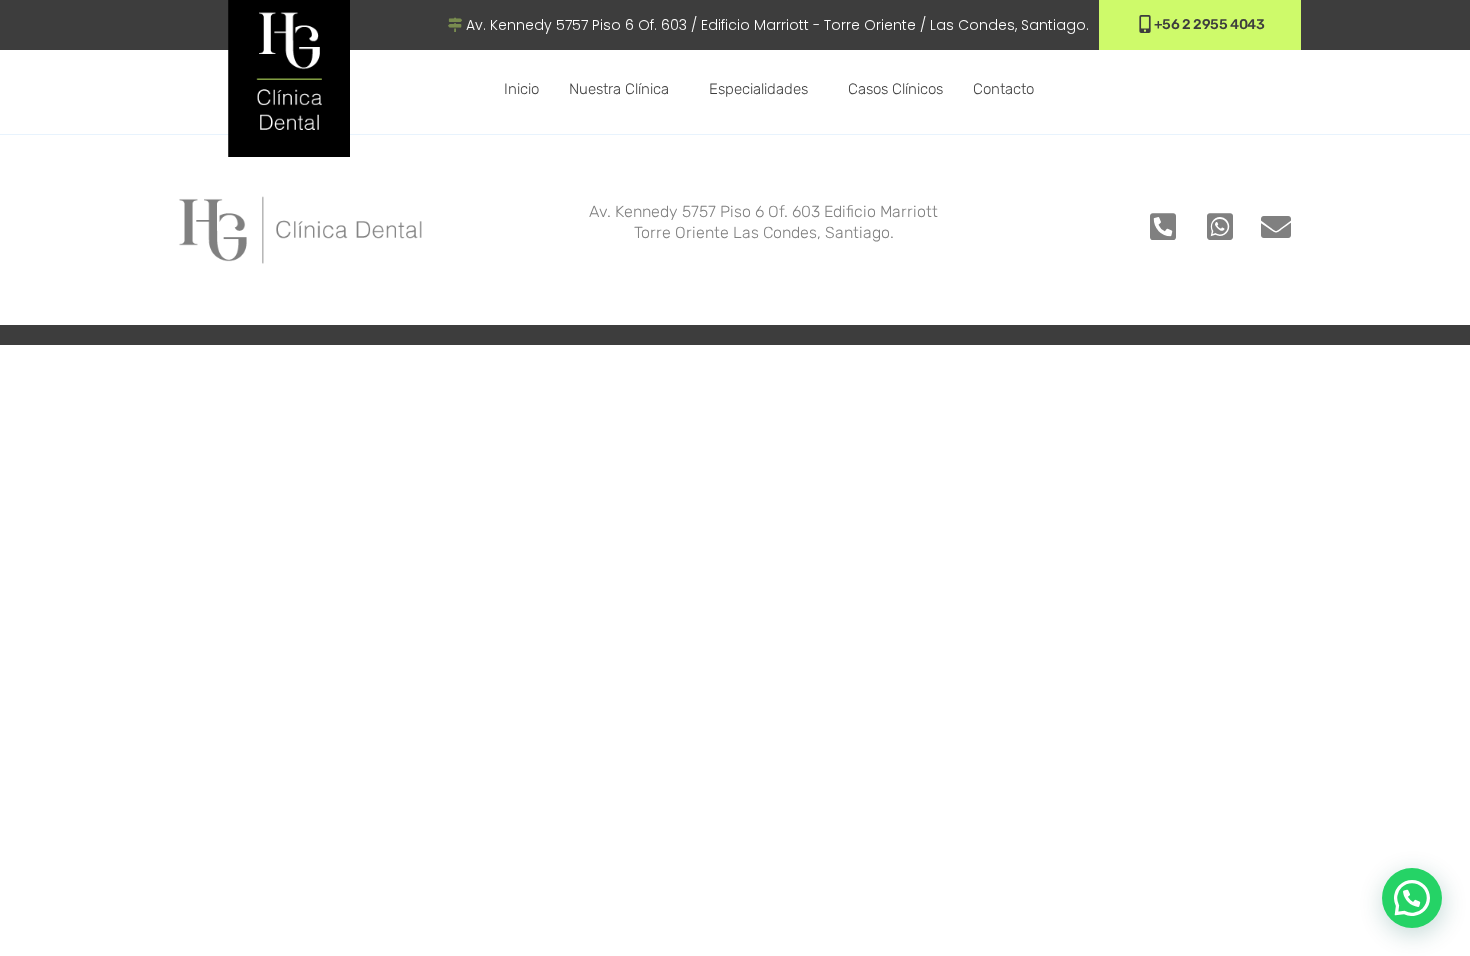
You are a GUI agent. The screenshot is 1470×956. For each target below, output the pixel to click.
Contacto (1003, 89)
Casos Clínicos (895, 89)
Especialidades (758, 89)
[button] (1412, 898)
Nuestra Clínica (619, 89)
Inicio (521, 89)
